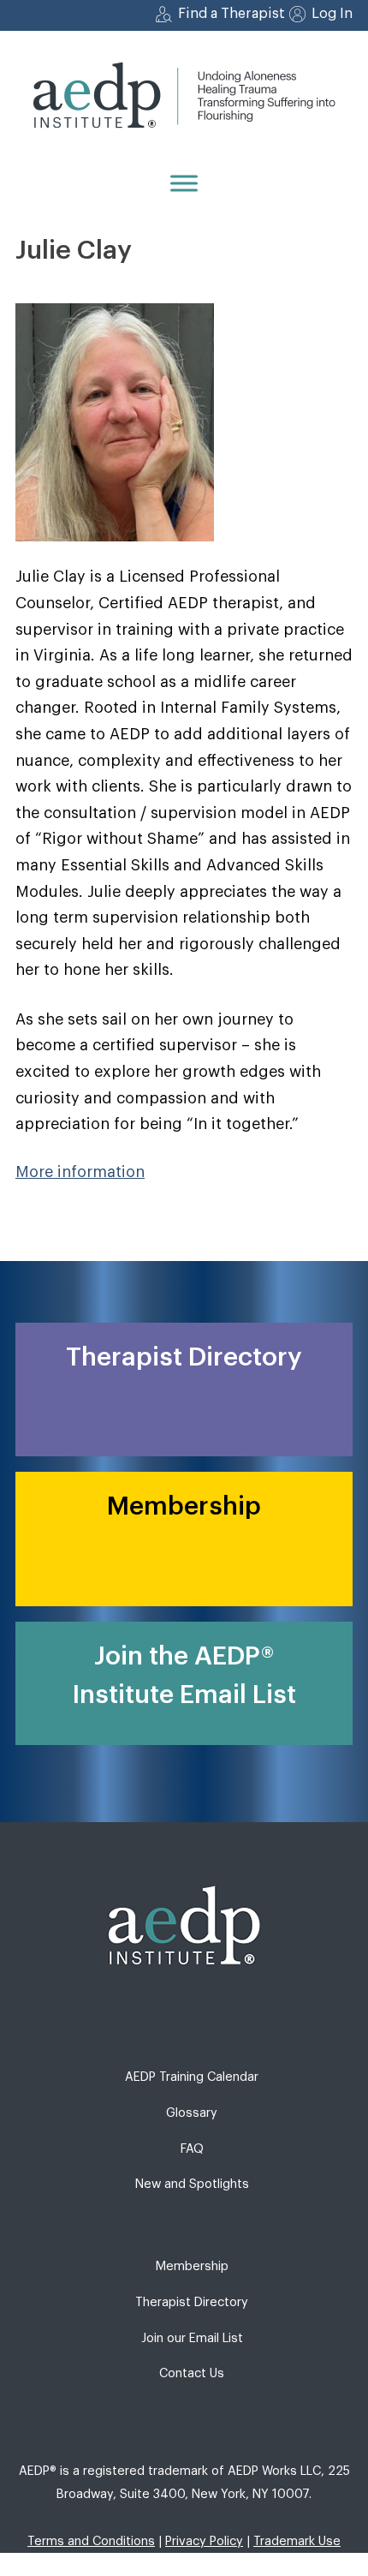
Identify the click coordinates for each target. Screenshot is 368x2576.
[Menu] (184, 183)
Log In (332, 14)
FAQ (192, 2149)
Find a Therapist (231, 14)
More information (80, 1172)
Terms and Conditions (91, 2541)
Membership (192, 2266)
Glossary (192, 2113)
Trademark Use (297, 2541)
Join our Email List (192, 2338)
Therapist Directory (192, 2302)
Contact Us (192, 2373)
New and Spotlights (192, 2184)
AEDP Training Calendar (192, 2077)
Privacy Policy (204, 2541)
